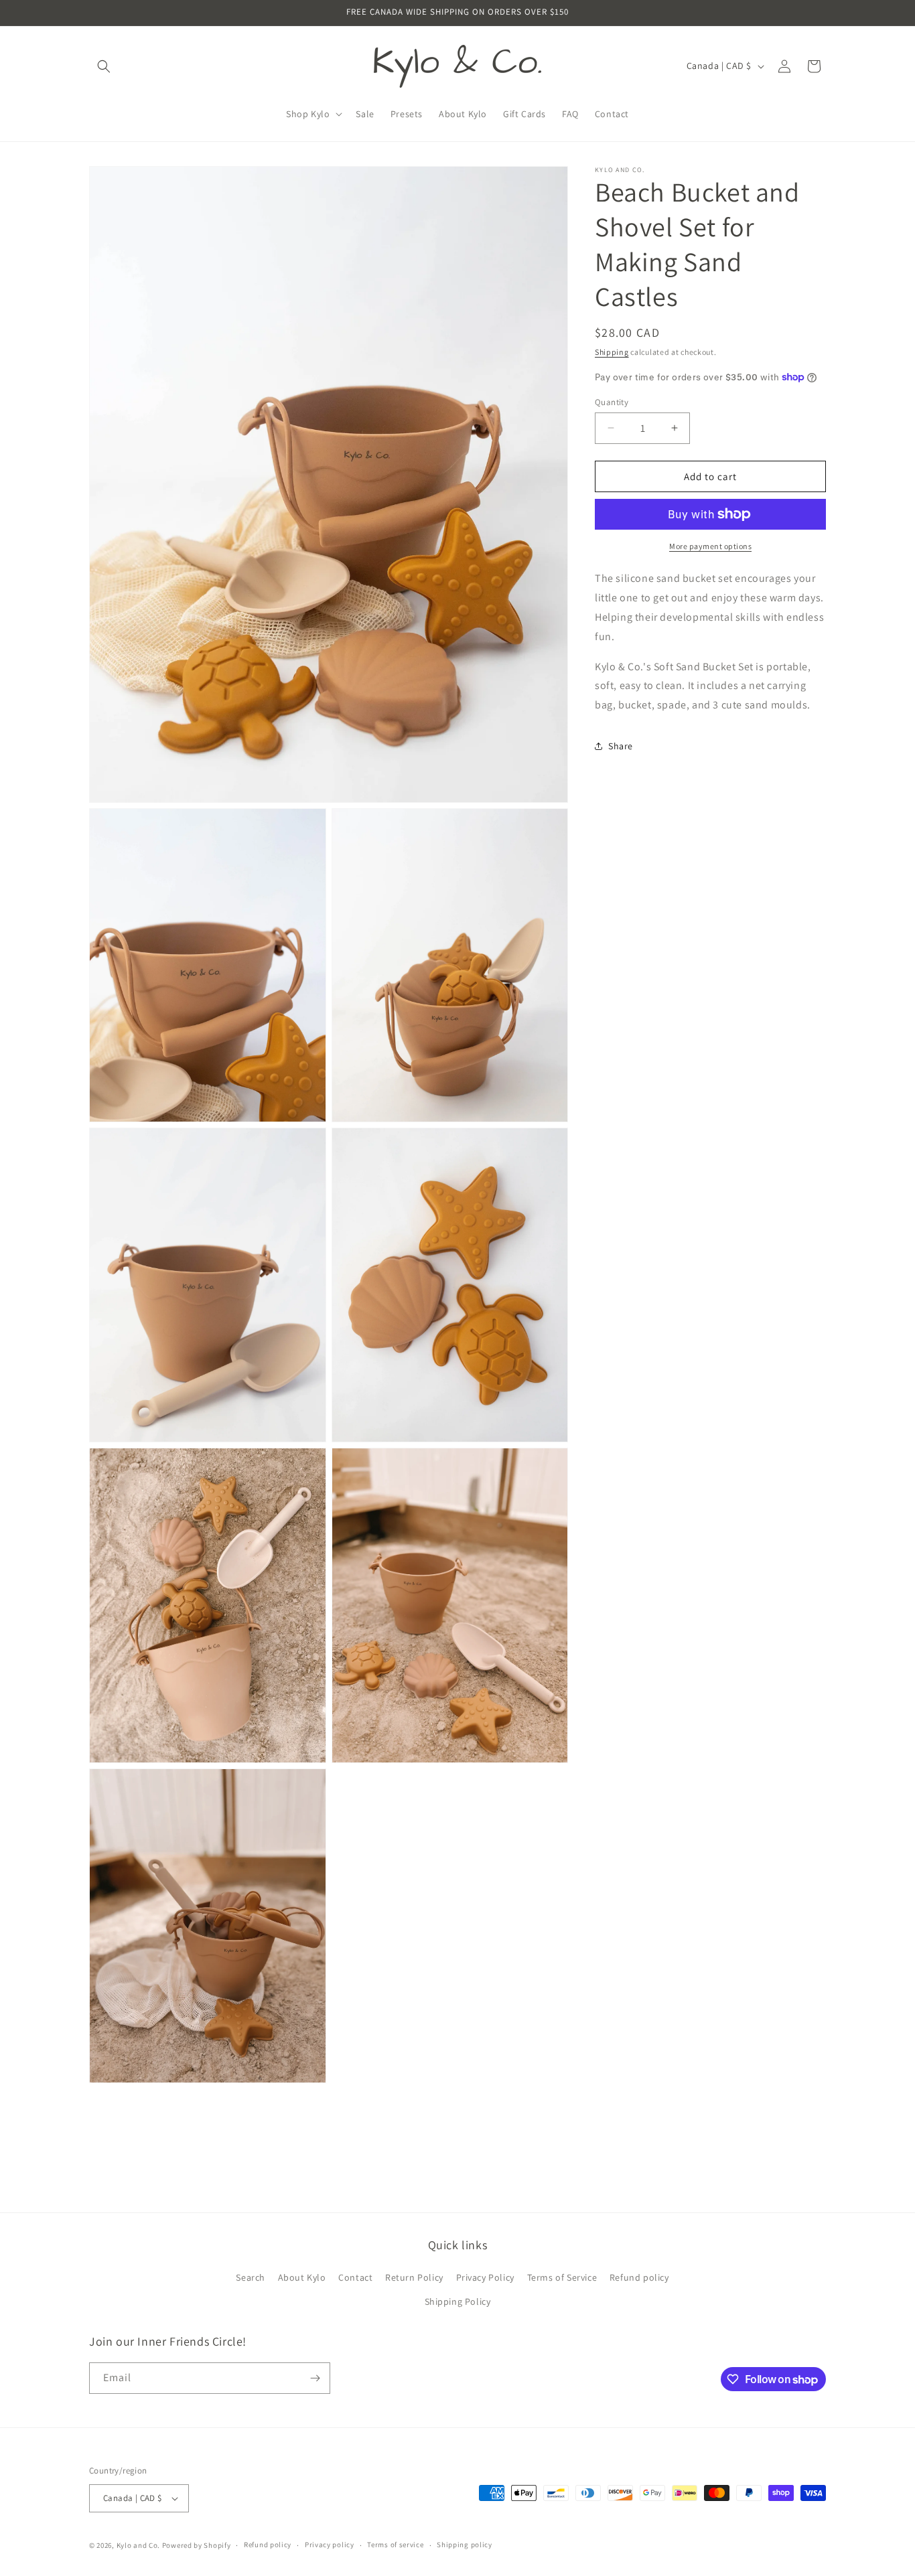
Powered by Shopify (197, 2545)
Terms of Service (562, 2277)
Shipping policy (465, 2545)
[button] (104, 66)
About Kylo (302, 2277)
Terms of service (395, 2545)
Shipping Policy (458, 2301)
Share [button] (621, 746)
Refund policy (639, 2277)
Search (251, 2277)
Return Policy (414, 2277)
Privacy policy (330, 2545)
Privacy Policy (485, 2277)
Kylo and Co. (138, 2545)
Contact (355, 2277)
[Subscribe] (315, 2378)
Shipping (612, 352)
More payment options (710, 546)
